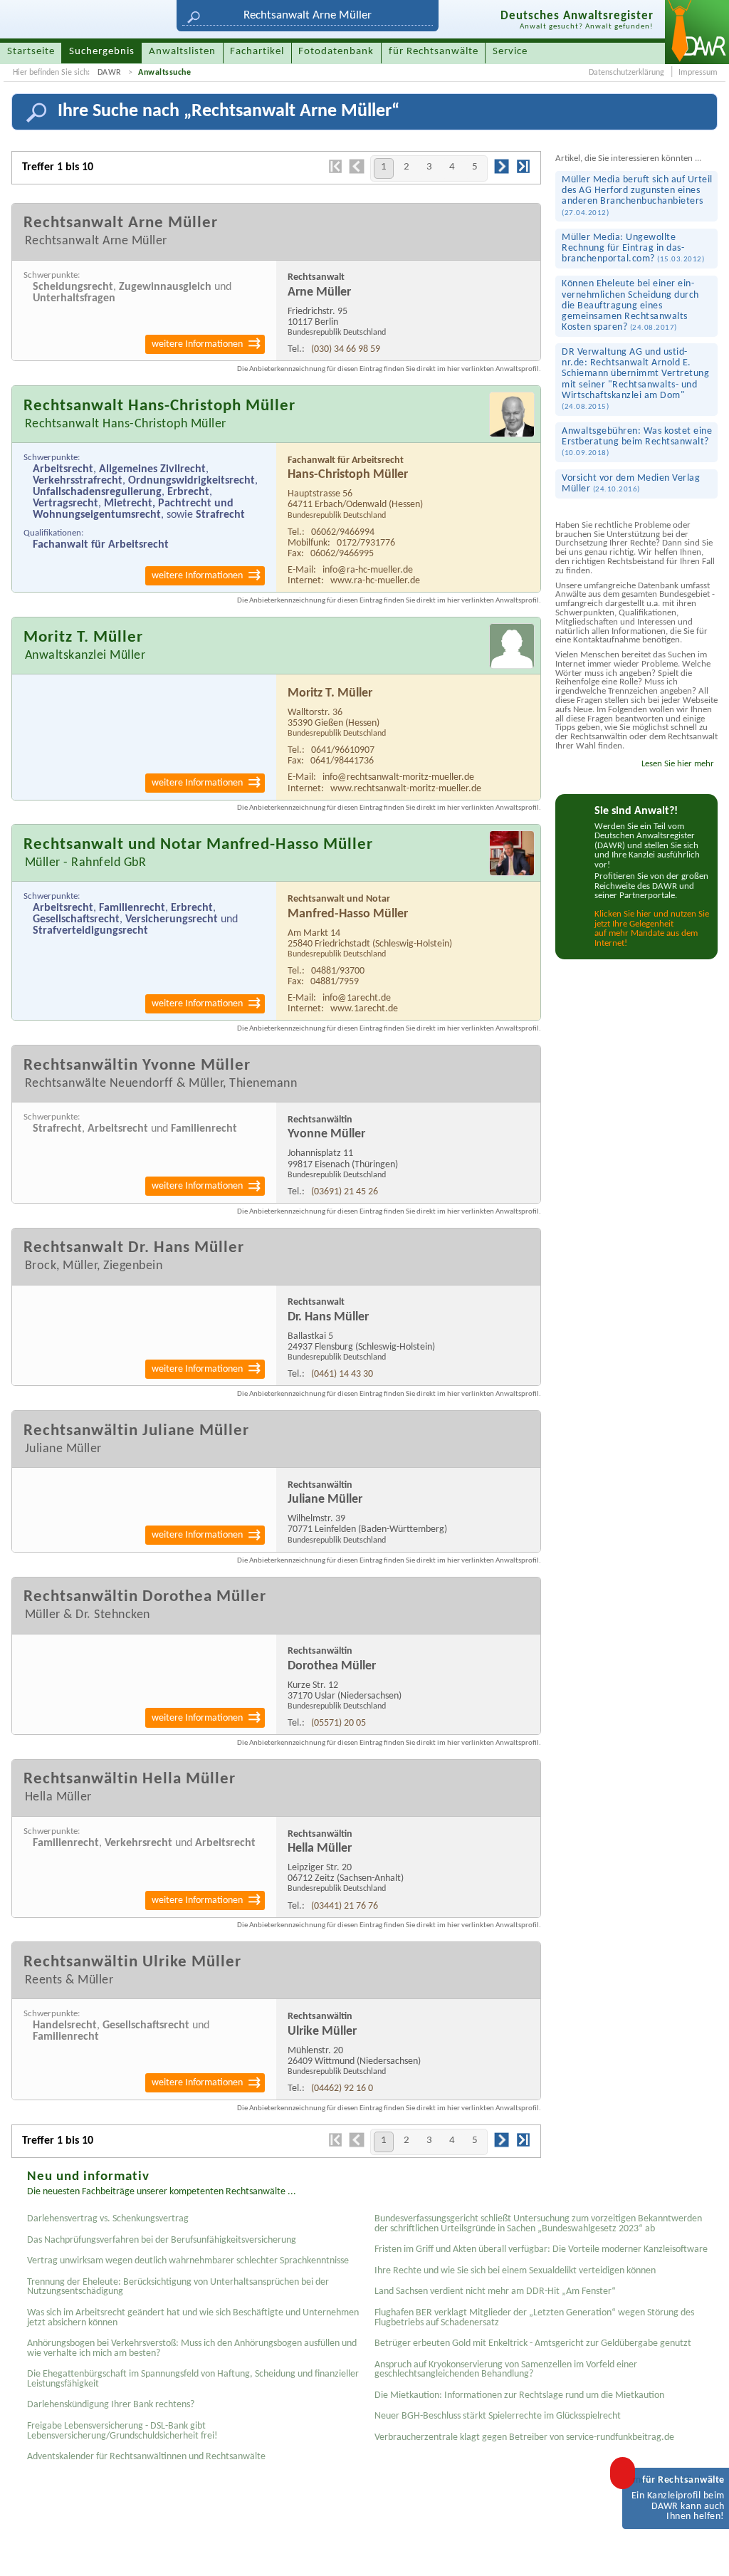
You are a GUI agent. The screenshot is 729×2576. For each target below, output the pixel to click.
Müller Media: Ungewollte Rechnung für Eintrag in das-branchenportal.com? (633, 248)
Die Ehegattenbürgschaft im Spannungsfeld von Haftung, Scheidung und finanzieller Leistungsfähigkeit (193, 2379)
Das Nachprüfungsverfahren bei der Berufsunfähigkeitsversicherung (162, 2240)
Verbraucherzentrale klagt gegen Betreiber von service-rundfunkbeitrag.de (524, 2437)
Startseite (31, 52)
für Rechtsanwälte (434, 52)
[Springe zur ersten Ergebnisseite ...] (335, 172)
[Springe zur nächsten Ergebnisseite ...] (502, 172)
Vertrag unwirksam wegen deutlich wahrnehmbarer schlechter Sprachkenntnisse (188, 2261)
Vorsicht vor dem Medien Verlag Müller (631, 484)
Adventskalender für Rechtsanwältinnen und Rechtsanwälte (146, 2457)
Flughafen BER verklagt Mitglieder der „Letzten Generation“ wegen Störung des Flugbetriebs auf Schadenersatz (534, 2318)
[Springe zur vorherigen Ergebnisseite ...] (357, 172)
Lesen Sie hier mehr (678, 764)
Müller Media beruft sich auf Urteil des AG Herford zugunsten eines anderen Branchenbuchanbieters (637, 195)
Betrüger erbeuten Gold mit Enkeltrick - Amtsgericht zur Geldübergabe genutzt (533, 2343)
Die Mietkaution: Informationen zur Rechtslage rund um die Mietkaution (519, 2395)
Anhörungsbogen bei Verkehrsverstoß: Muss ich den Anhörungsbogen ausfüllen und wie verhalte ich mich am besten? (192, 2348)
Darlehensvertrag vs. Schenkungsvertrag (108, 2219)
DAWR (110, 73)
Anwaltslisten (182, 52)
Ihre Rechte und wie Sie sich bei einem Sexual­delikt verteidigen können (515, 2271)
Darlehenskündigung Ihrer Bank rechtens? (111, 2405)
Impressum (698, 73)
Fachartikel (257, 52)
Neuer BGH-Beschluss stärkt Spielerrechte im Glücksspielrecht (498, 2416)
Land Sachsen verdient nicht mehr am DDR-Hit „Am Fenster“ (495, 2291)
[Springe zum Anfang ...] (703, 2550)
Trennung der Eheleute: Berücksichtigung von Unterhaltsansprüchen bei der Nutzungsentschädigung (178, 2287)
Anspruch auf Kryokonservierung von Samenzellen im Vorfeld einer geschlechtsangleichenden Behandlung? (506, 2370)
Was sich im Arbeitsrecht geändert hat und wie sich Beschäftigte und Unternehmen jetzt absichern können (193, 2318)
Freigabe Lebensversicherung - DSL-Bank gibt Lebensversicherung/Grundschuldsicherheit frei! (122, 2431)
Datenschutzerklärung (626, 73)
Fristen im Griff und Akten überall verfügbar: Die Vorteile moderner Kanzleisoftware (541, 2249)
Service (510, 52)
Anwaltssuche (164, 73)
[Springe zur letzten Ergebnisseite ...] (523, 172)
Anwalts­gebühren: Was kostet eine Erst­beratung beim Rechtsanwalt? (637, 442)
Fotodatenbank (336, 52)
